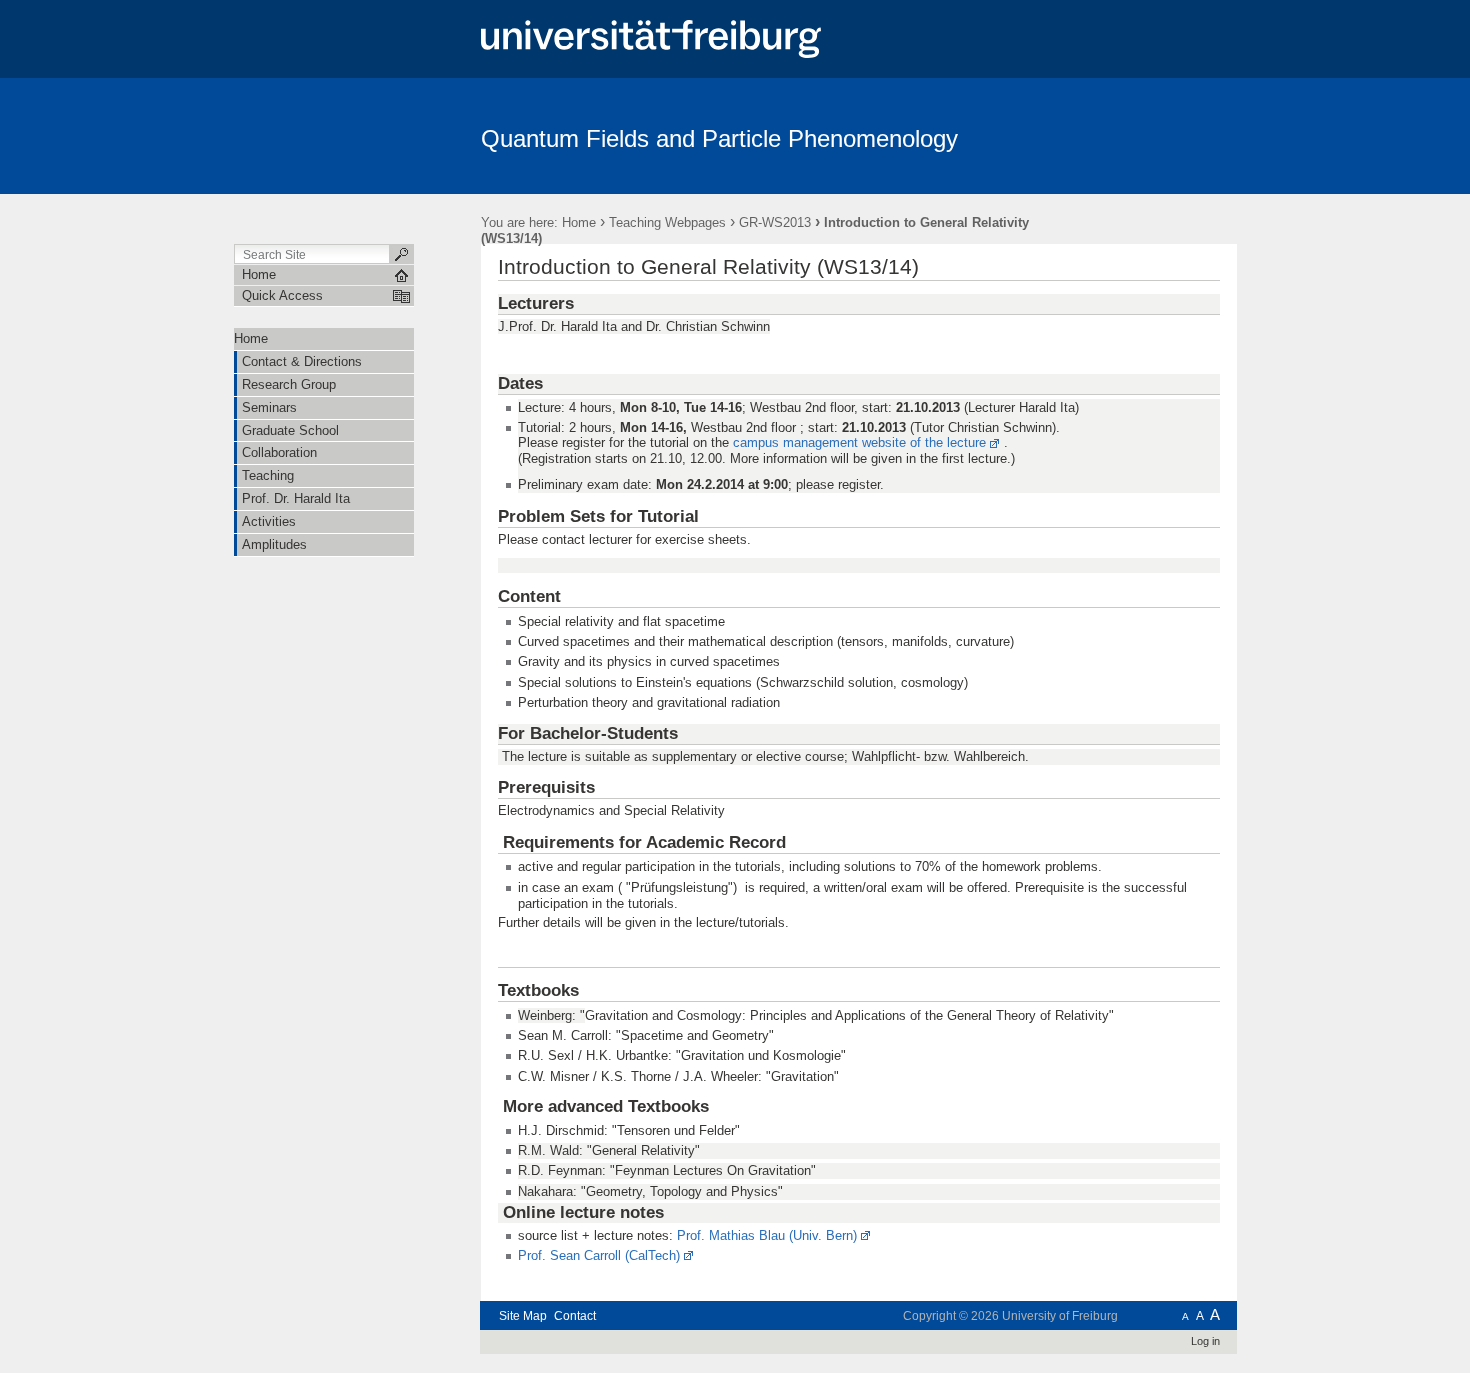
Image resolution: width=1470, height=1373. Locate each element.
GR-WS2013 (775, 222)
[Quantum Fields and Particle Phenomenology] (1139, 135)
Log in (1205, 1341)
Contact (575, 1316)
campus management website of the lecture (859, 442)
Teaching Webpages (667, 222)
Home (579, 222)
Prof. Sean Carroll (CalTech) (599, 1255)
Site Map (523, 1316)
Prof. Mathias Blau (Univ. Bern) (767, 1235)
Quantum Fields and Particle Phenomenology (719, 138)
